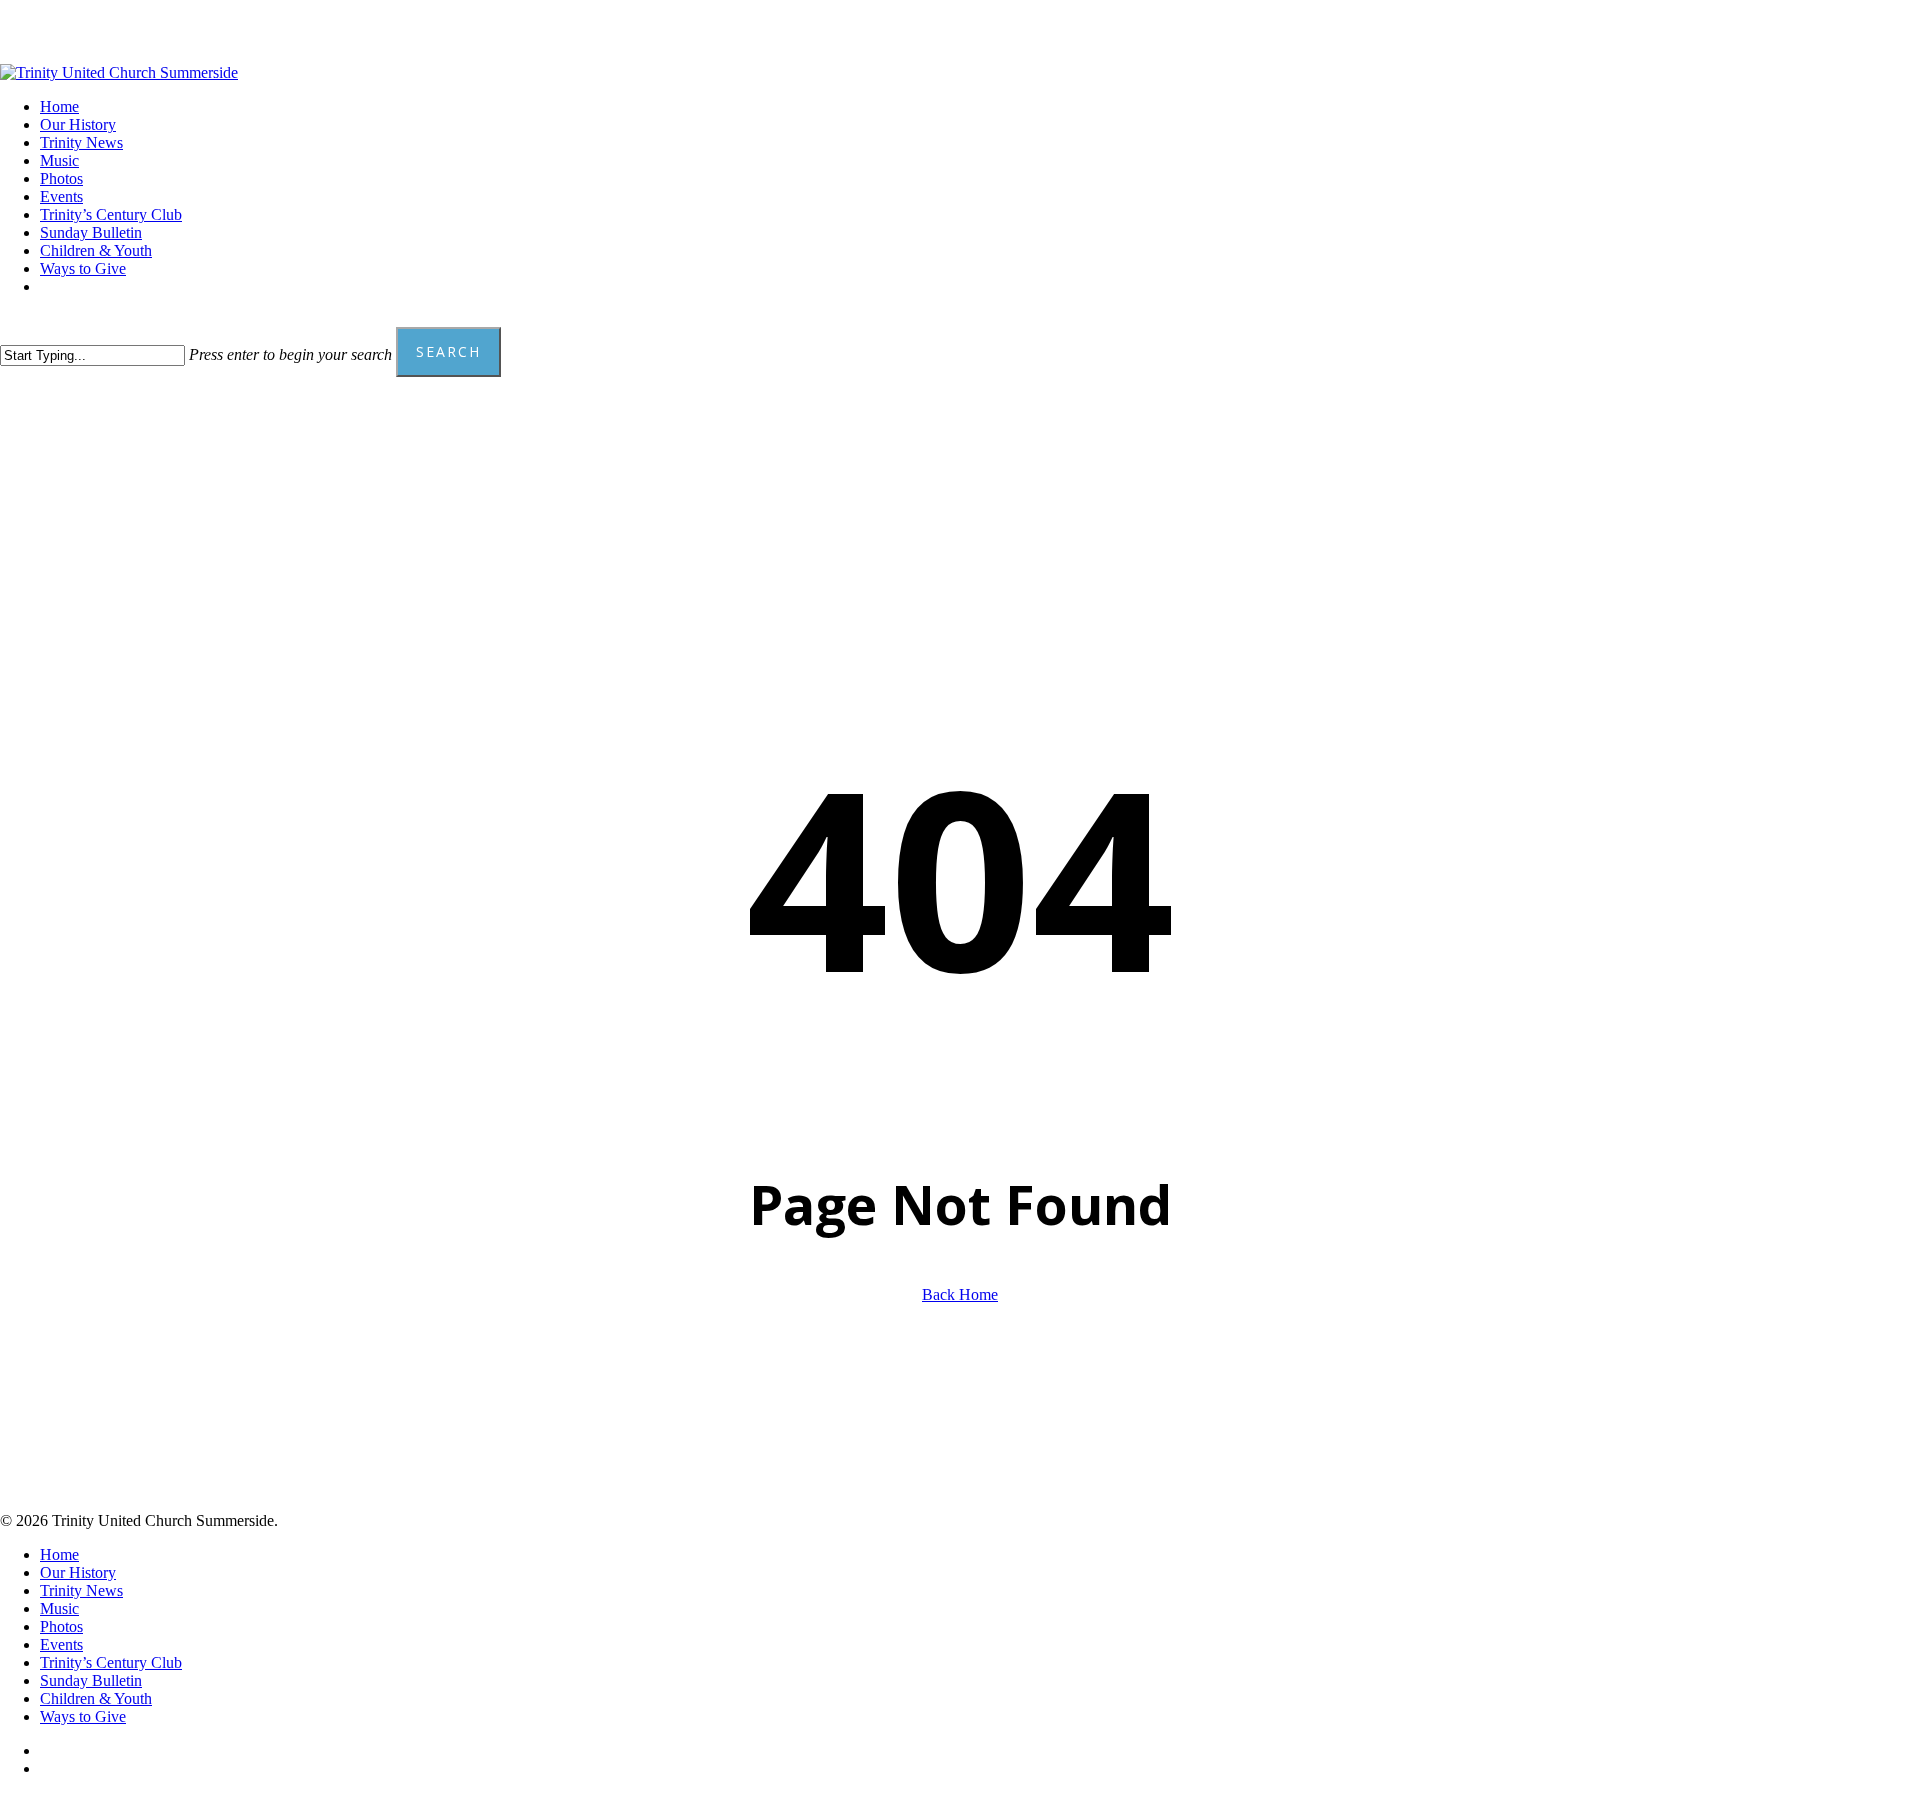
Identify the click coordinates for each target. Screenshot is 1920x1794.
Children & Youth (96, 1698)
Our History (78, 1572)
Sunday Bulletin (91, 1680)
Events (61, 1644)
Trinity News (81, 1590)
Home (59, 1554)
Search (448, 351)
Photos (61, 1626)
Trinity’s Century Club (111, 1662)
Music (59, 1608)
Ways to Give (83, 1716)
